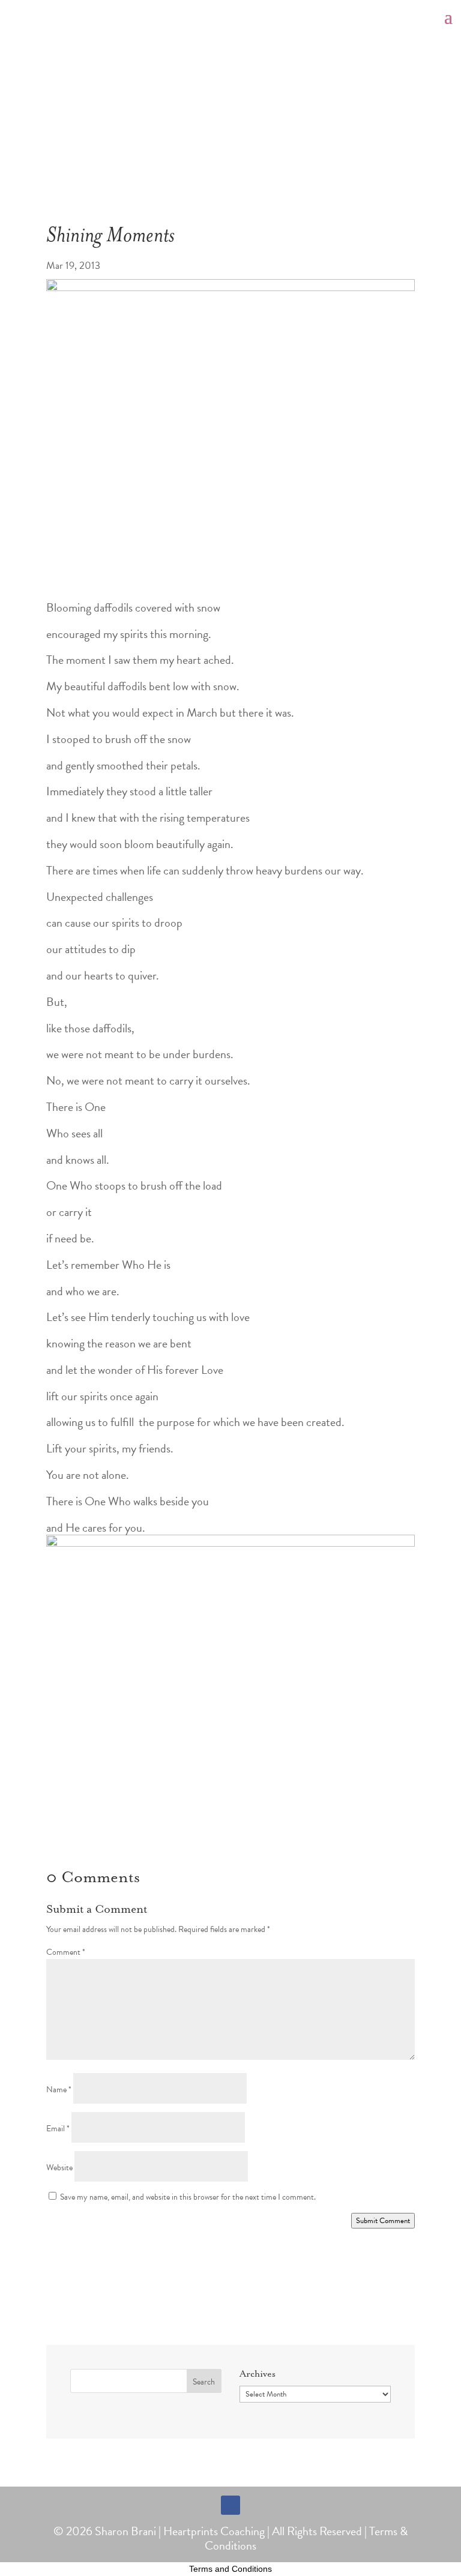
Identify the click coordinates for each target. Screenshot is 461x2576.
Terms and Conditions (230, 2569)
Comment (66, 1952)
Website (59, 2168)
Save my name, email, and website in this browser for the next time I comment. (188, 2197)
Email (58, 2129)
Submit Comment (383, 2221)
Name (59, 2090)
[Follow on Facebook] (230, 2505)
